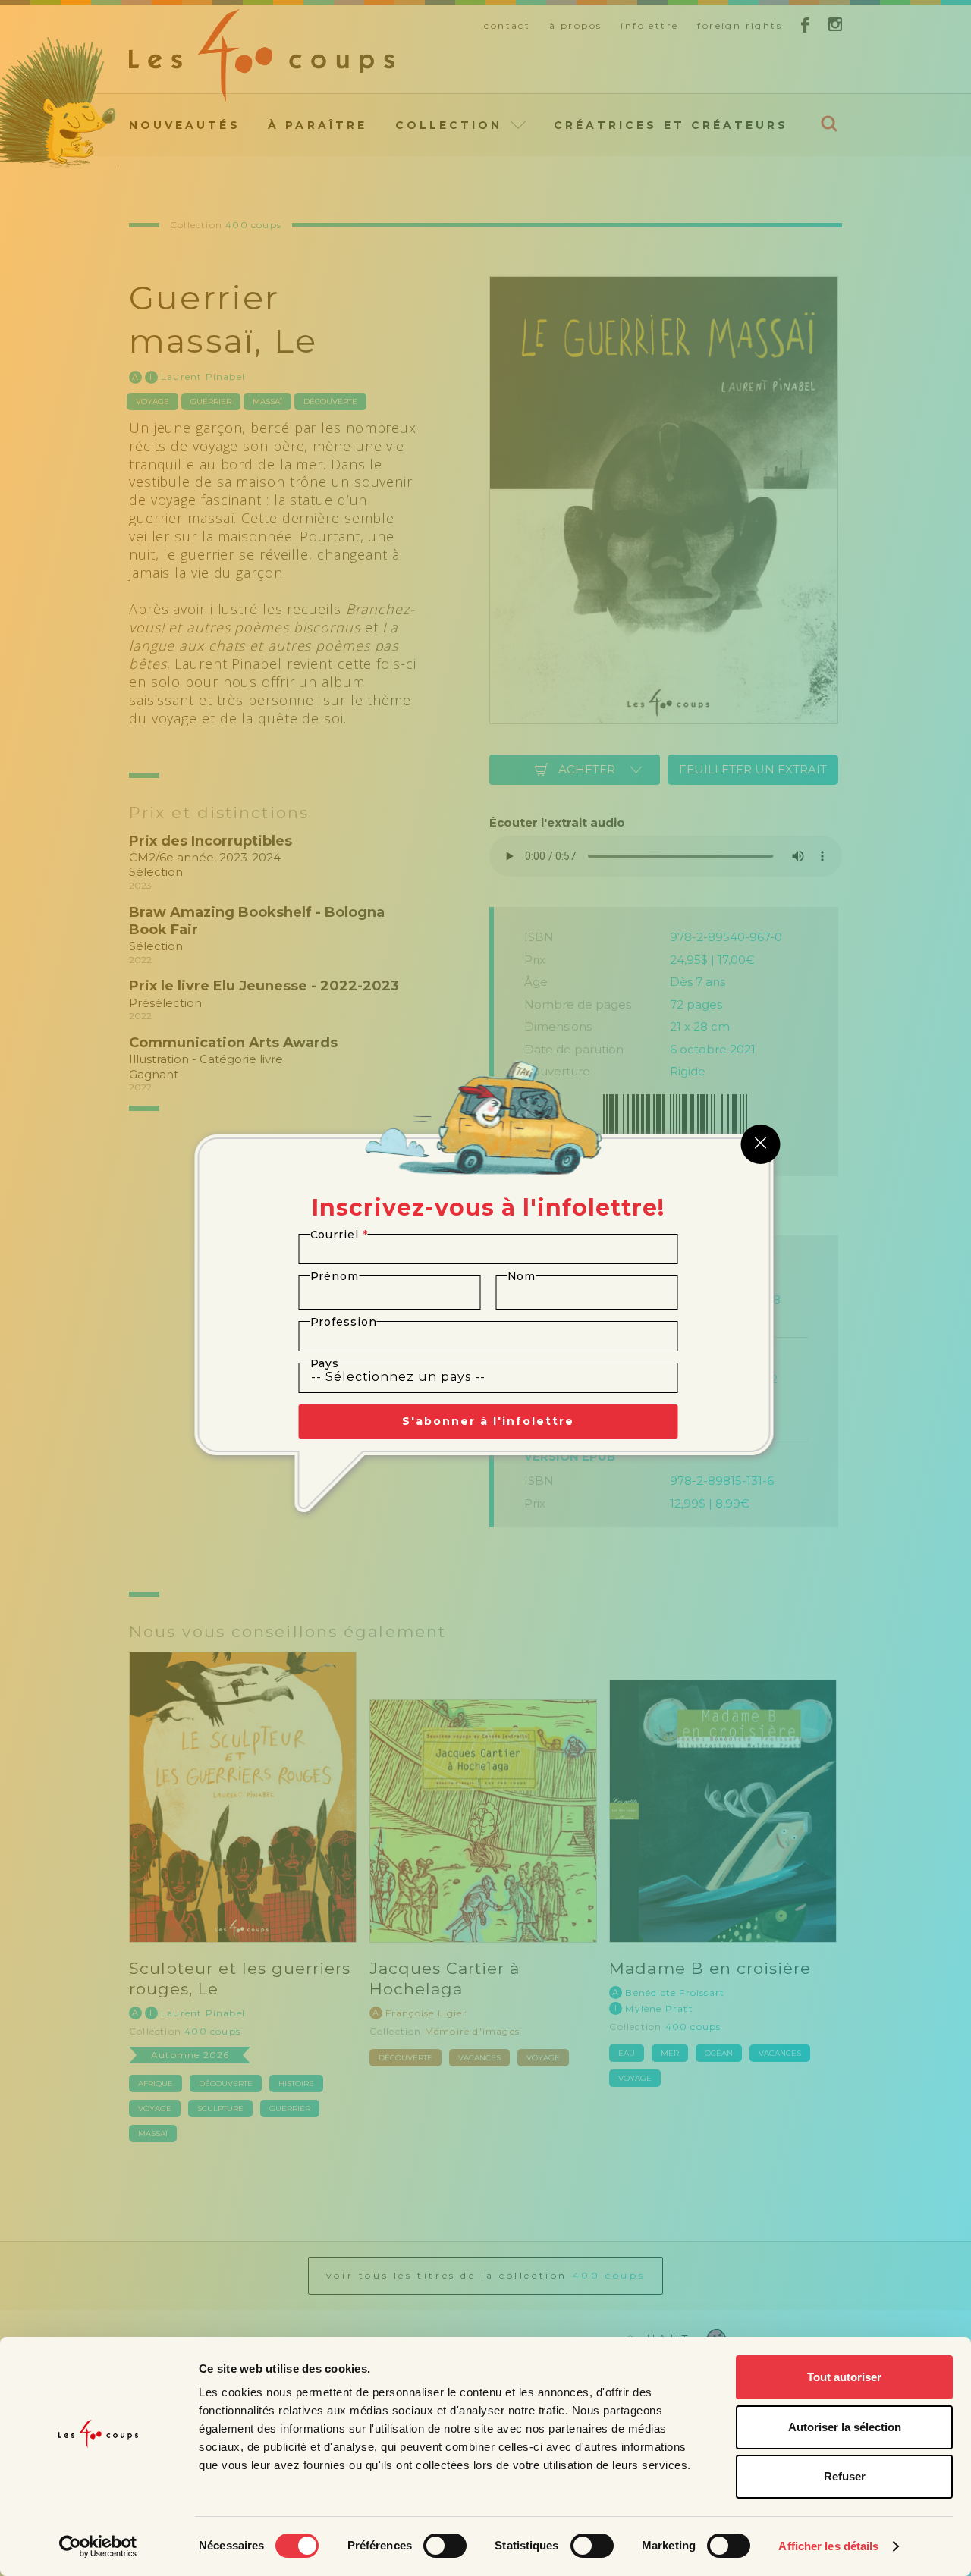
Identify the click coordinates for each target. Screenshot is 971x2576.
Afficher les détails (828, 2546)
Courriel (339, 1235)
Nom (522, 1276)
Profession (344, 1322)
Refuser (845, 2476)
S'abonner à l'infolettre (488, 1421)
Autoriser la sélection (845, 2427)
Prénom (335, 1276)
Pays (325, 1363)
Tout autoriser (844, 2377)
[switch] (445, 2546)
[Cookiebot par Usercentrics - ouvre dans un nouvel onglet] (98, 2546)
